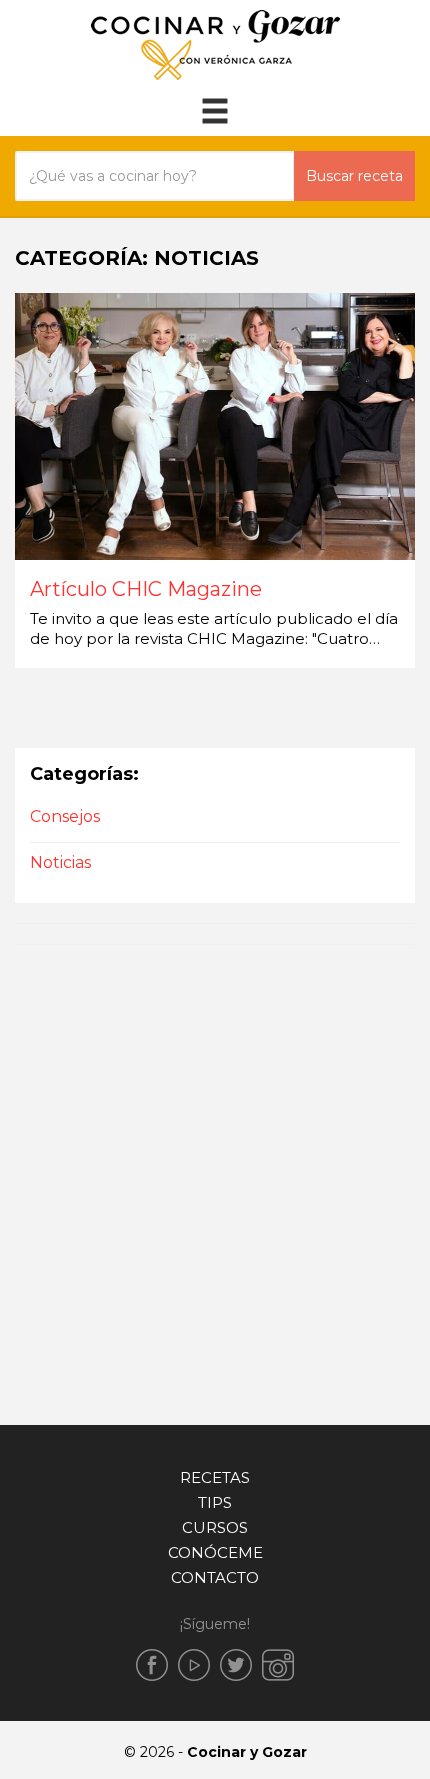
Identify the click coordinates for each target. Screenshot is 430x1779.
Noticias (60, 862)
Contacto (215, 1577)
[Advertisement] (215, 1180)
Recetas (215, 1477)
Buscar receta (354, 176)
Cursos (215, 1527)
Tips (215, 1502)
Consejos (65, 816)
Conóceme (215, 1552)
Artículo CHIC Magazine (146, 590)
